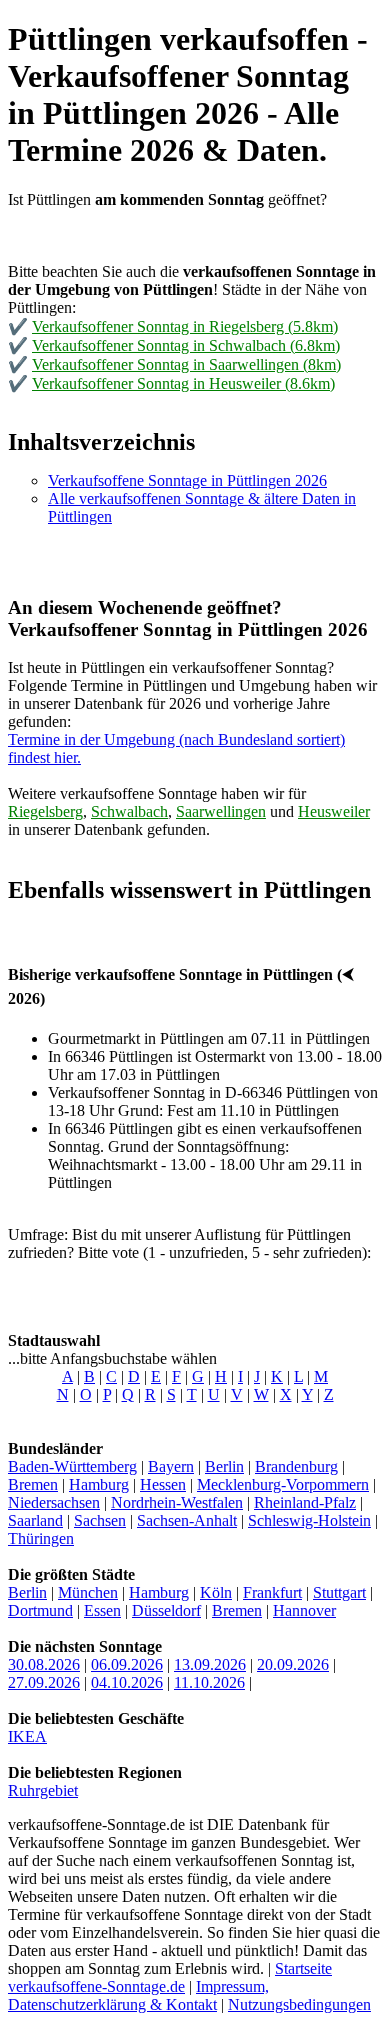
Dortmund (40, 1610)
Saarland (35, 1520)
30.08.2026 (44, 1664)
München (88, 1592)
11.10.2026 (209, 1682)
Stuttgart (339, 1592)
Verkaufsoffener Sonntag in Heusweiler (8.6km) (183, 383)
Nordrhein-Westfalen (177, 1502)
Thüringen (41, 1538)
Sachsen (100, 1520)
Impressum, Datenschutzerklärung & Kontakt (138, 1995)
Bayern (171, 1466)
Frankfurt (272, 1592)
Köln (216, 1592)
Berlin (224, 1466)
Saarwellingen (221, 811)
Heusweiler (334, 811)
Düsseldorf (166, 1610)
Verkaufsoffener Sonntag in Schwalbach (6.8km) (186, 345)
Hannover (304, 1610)
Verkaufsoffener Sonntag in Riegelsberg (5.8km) (185, 326)
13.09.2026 (210, 1664)
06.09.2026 (127, 1664)
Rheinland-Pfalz (305, 1502)
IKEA (27, 1736)
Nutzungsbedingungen (299, 2004)
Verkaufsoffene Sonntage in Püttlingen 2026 (187, 480)
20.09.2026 (293, 1664)
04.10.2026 (127, 1682)
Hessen (163, 1484)
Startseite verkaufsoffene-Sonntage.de (170, 1977)
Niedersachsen (54, 1502)
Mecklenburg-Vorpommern (283, 1484)
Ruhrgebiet (43, 1790)
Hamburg (99, 1484)
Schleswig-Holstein (309, 1520)
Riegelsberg (45, 811)
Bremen (33, 1484)
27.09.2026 (44, 1682)
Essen (102, 1610)
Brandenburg (296, 1466)
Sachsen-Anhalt (187, 1520)
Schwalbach (129, 811)
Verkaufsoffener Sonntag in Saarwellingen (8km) (186, 364)
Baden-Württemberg (72, 1466)
